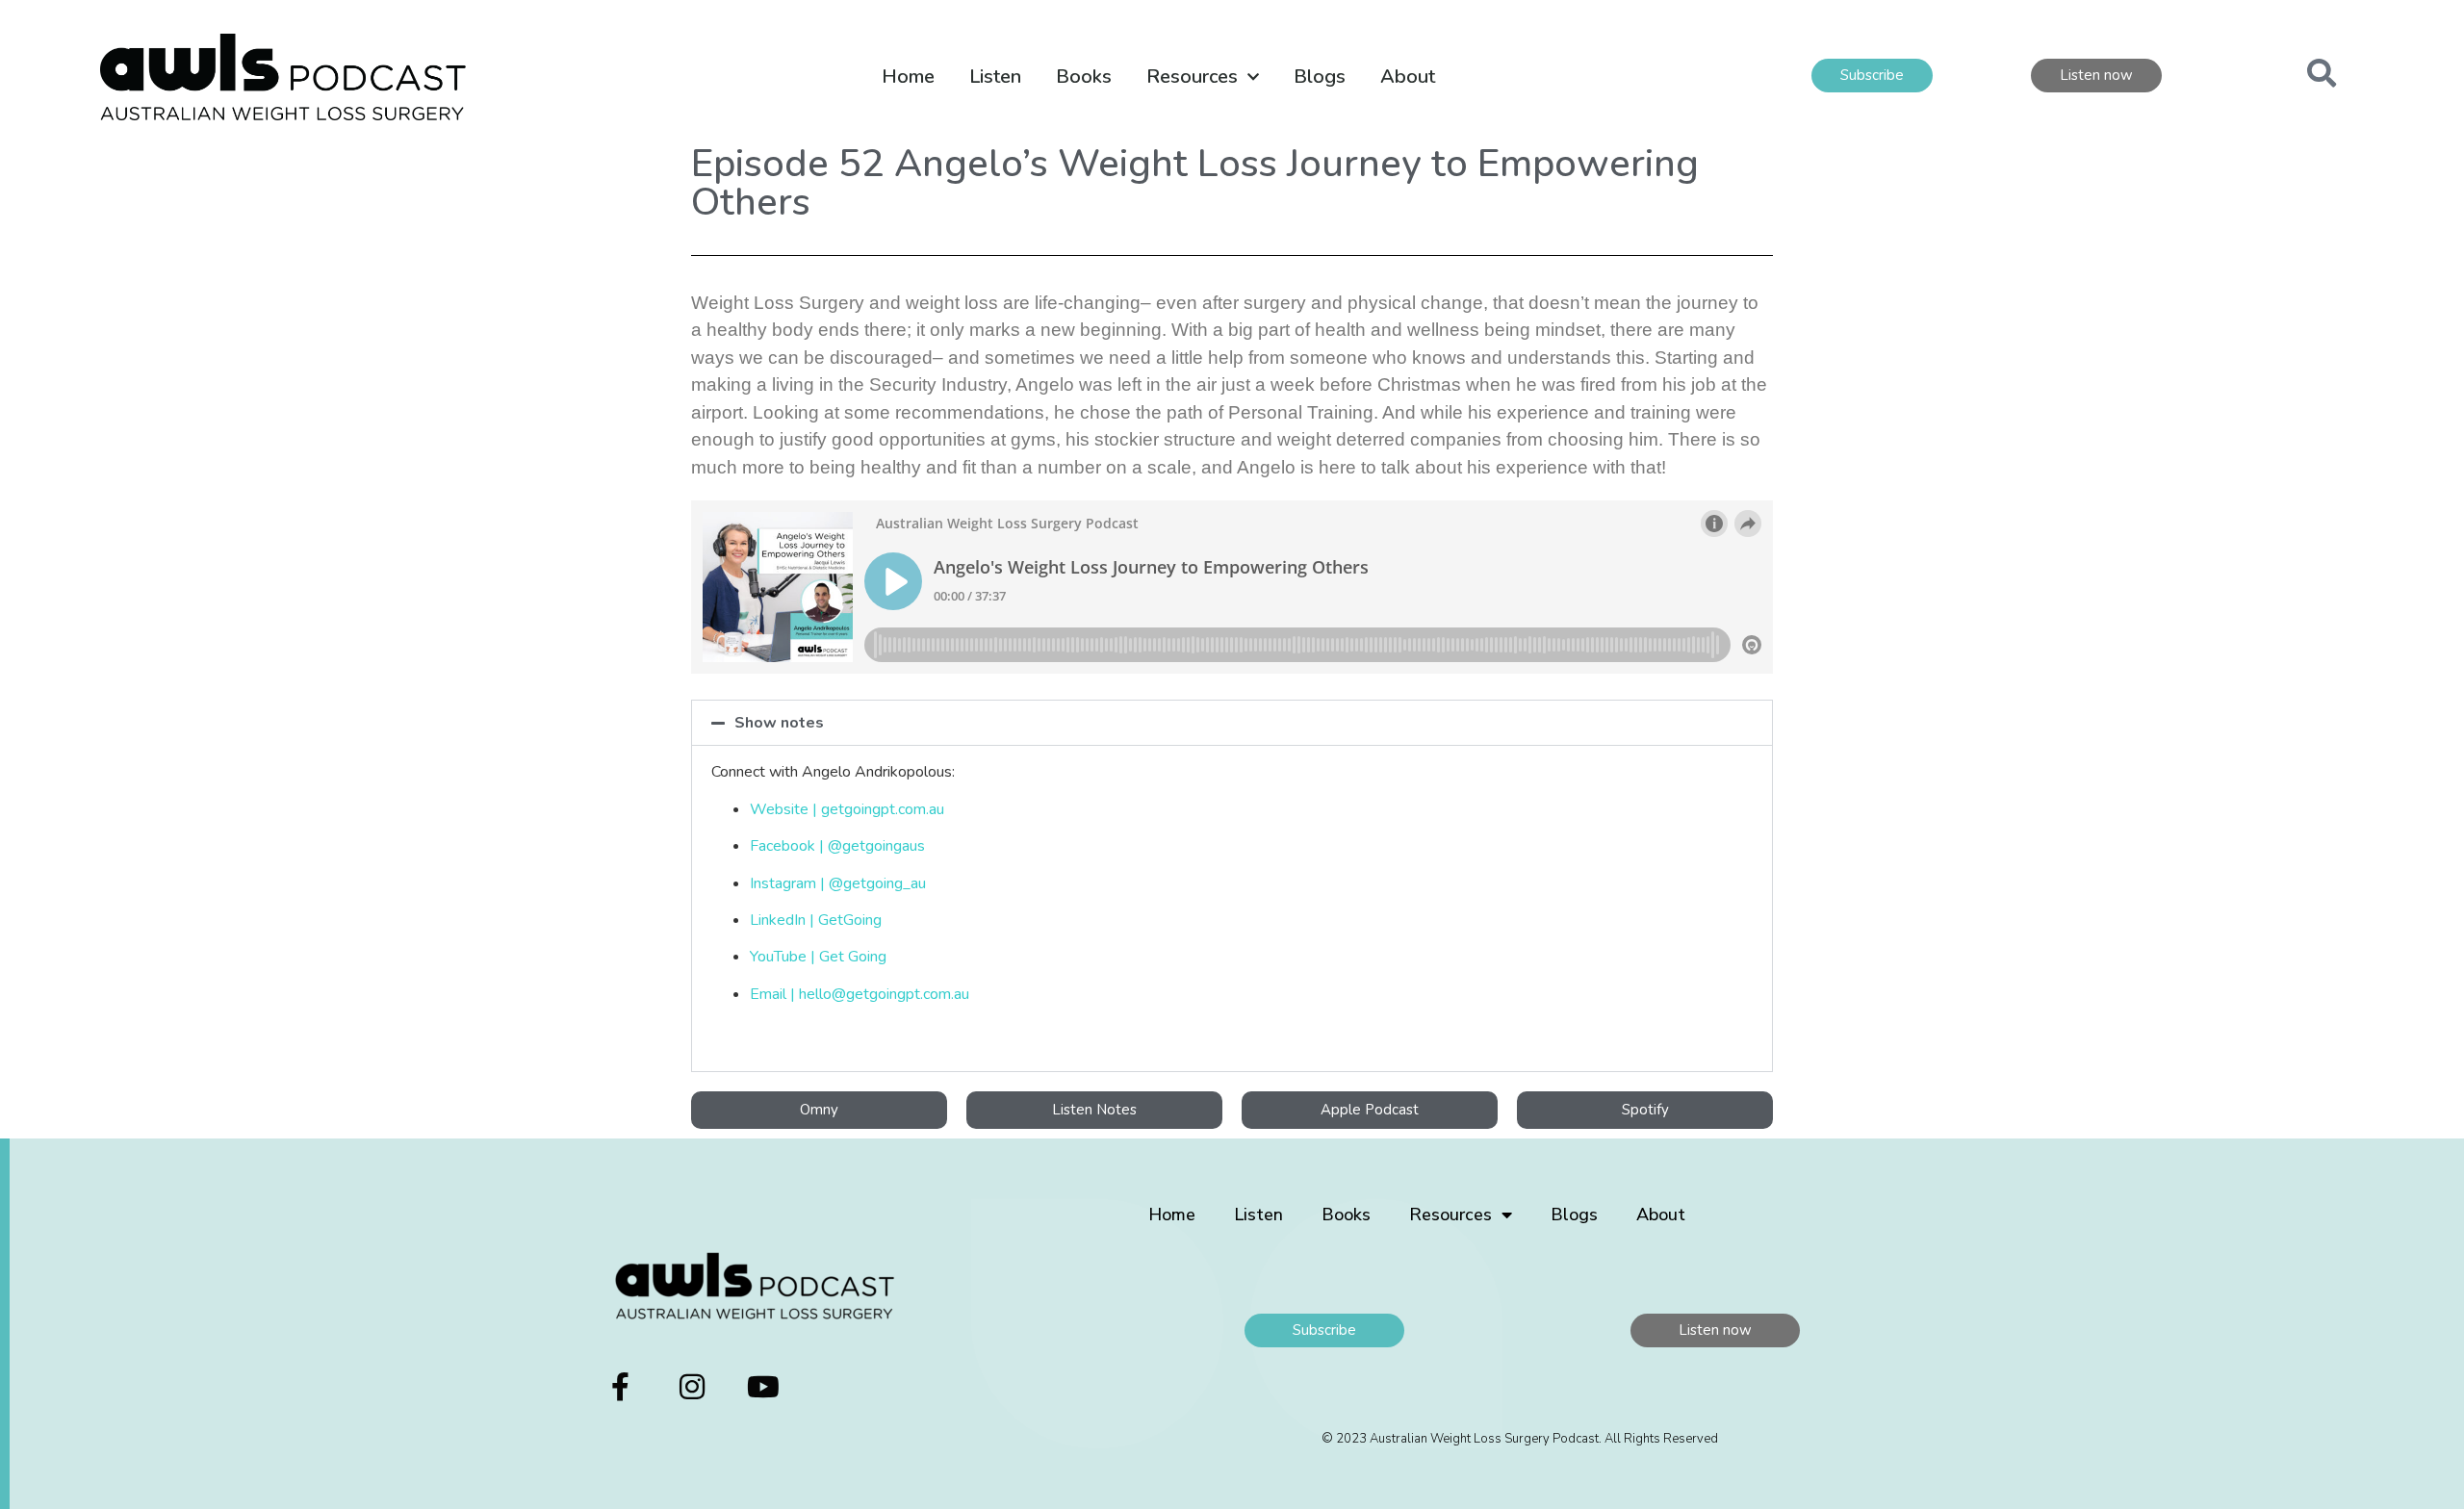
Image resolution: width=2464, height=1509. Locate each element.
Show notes (779, 723)
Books (1084, 77)
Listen (995, 77)
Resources (1192, 77)
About (1408, 77)
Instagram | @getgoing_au (838, 883)
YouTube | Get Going (818, 957)
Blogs (1320, 77)
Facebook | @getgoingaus (837, 846)
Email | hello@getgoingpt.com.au (860, 994)
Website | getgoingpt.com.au (847, 809)
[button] (1232, 723)
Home (908, 77)
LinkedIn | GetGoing (816, 920)
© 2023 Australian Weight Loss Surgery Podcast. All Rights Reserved (1520, 1439)
